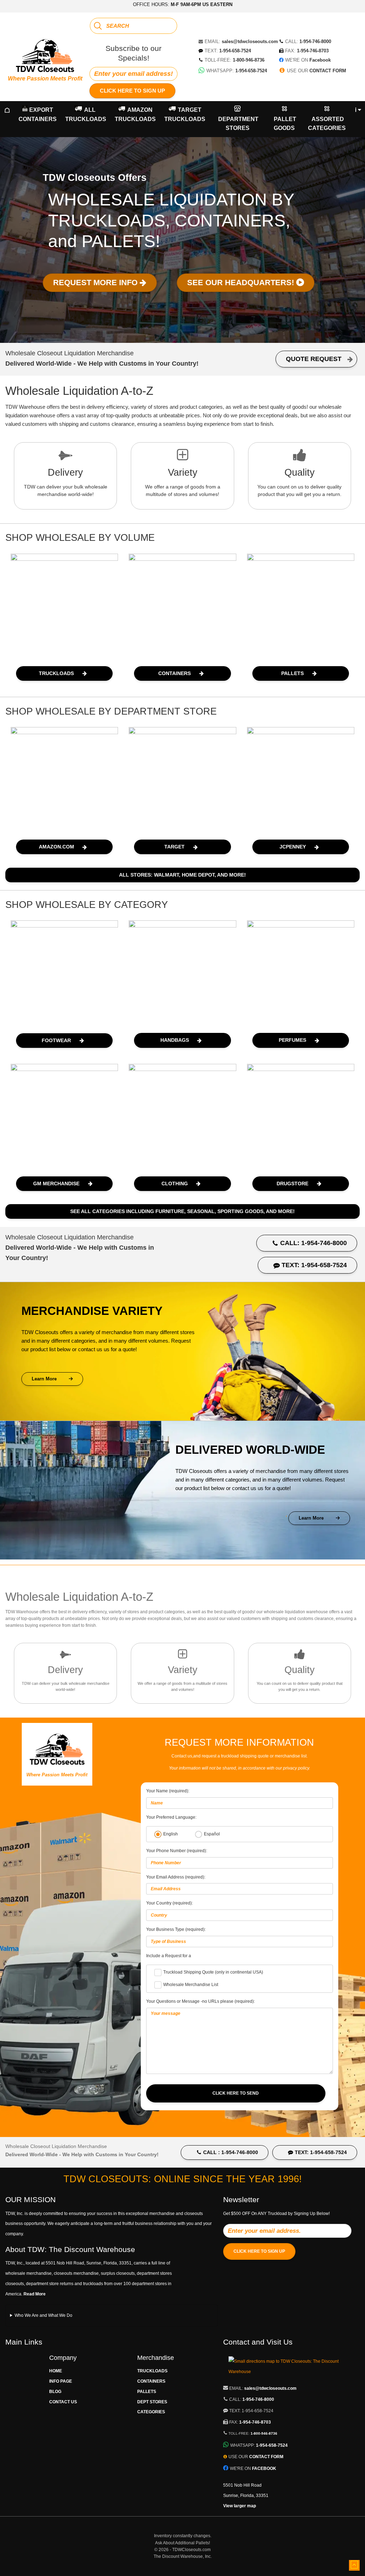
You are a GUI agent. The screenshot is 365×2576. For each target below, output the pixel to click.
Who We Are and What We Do (43, 2315)
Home (56, 2371)
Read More (35, 2294)
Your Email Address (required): (176, 1877)
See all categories (182, 1211)
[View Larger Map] (291, 2372)
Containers (151, 2381)
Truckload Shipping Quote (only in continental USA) (213, 1972)
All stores (182, 875)
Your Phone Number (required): (177, 1851)
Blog (55, 2392)
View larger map (240, 2506)
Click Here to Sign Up (132, 91)
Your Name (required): (168, 1791)
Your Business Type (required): (176, 1929)
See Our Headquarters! (242, 283)
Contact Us (63, 2402)
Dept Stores (152, 2402)
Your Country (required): (169, 1903)
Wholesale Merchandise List (191, 1985)
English (171, 1834)
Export (38, 114)
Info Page (61, 2381)
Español (212, 1834)
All (86, 114)
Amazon (135, 114)
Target (185, 114)
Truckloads (152, 2371)
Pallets (147, 2392)
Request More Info (96, 283)
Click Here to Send (236, 2093)
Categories (151, 2412)
